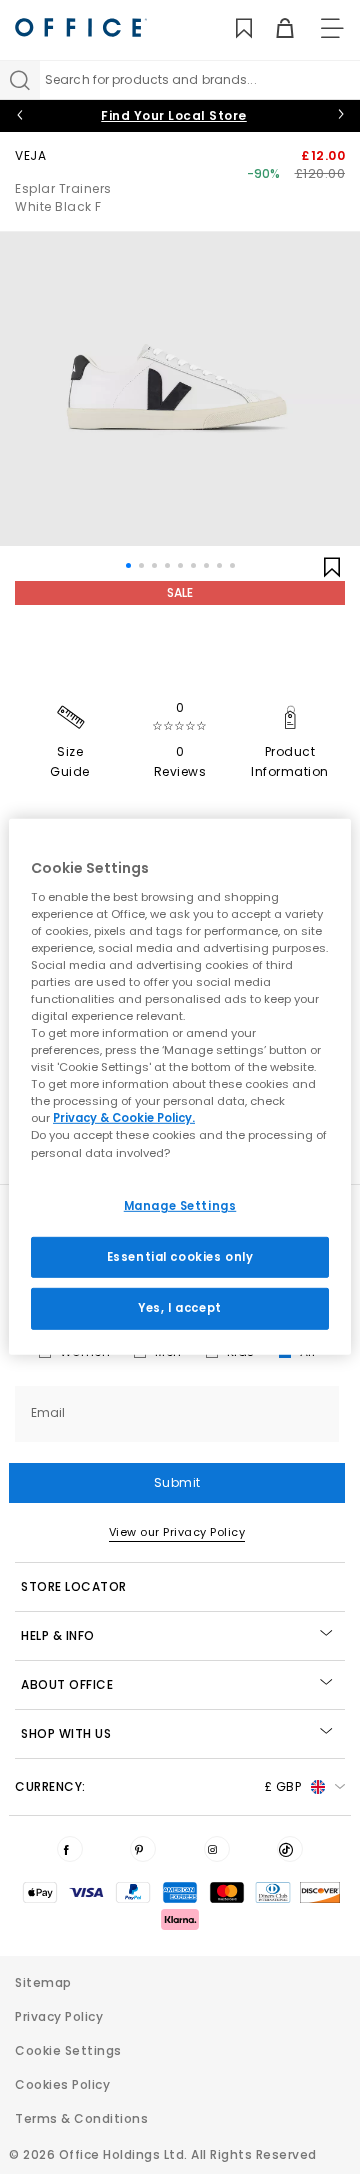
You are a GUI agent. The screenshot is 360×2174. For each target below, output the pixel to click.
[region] (180, 1087)
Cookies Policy (62, 2084)
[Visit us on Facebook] (70, 1849)
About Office (67, 1684)
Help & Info (58, 1635)
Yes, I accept (179, 1308)
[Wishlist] (232, 28)
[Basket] (273, 28)
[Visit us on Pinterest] (143, 1849)
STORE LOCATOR (74, 1586)
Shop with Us (66, 1733)
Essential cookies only (180, 1256)
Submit (177, 1482)
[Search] (20, 80)
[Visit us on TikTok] (290, 1849)
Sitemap (43, 1982)
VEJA (30, 155)
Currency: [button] (158, 1786)
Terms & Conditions (81, 2118)
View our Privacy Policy (177, 1532)
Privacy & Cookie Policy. (124, 1118)
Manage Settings (180, 1205)
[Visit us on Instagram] (217, 1849)
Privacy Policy (59, 2016)
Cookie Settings (68, 2050)
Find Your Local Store (174, 115)
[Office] (81, 27)
